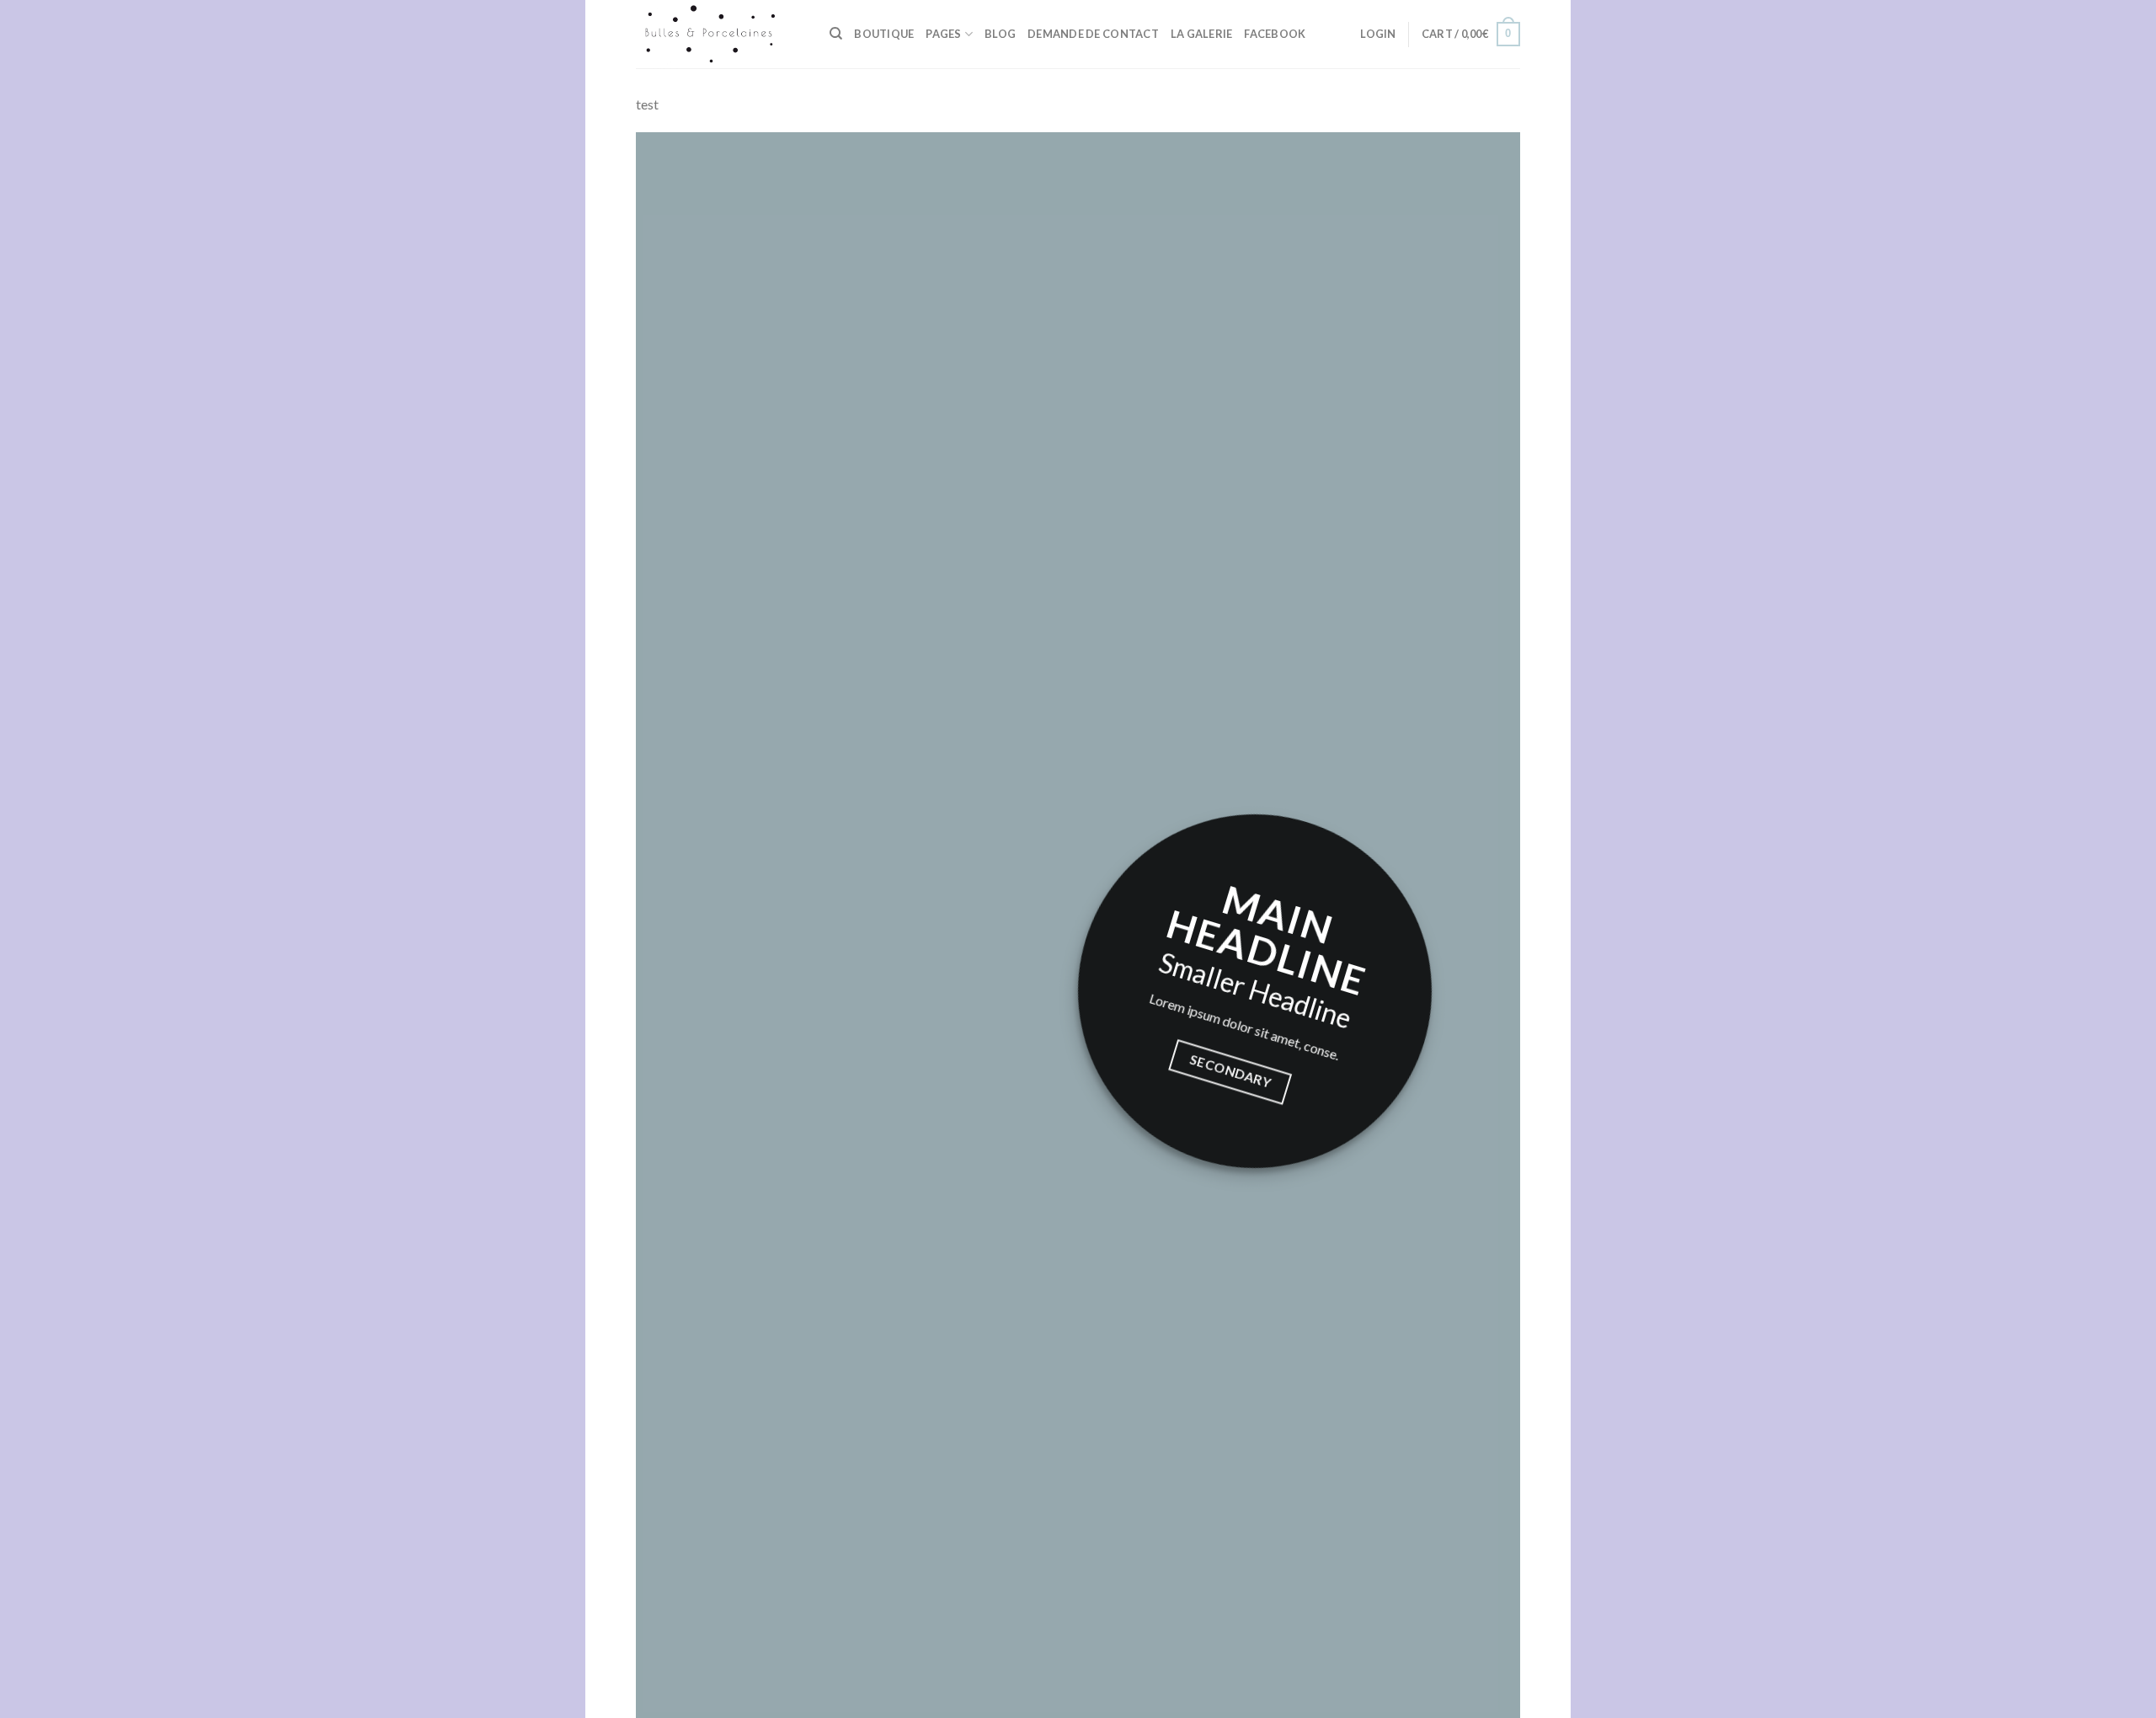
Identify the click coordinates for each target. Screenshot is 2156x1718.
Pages (943, 34)
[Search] (836, 34)
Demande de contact (1093, 34)
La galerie (1202, 34)
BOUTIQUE (884, 34)
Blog (1000, 34)
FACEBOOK (1275, 34)
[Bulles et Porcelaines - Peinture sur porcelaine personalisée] (720, 34)
